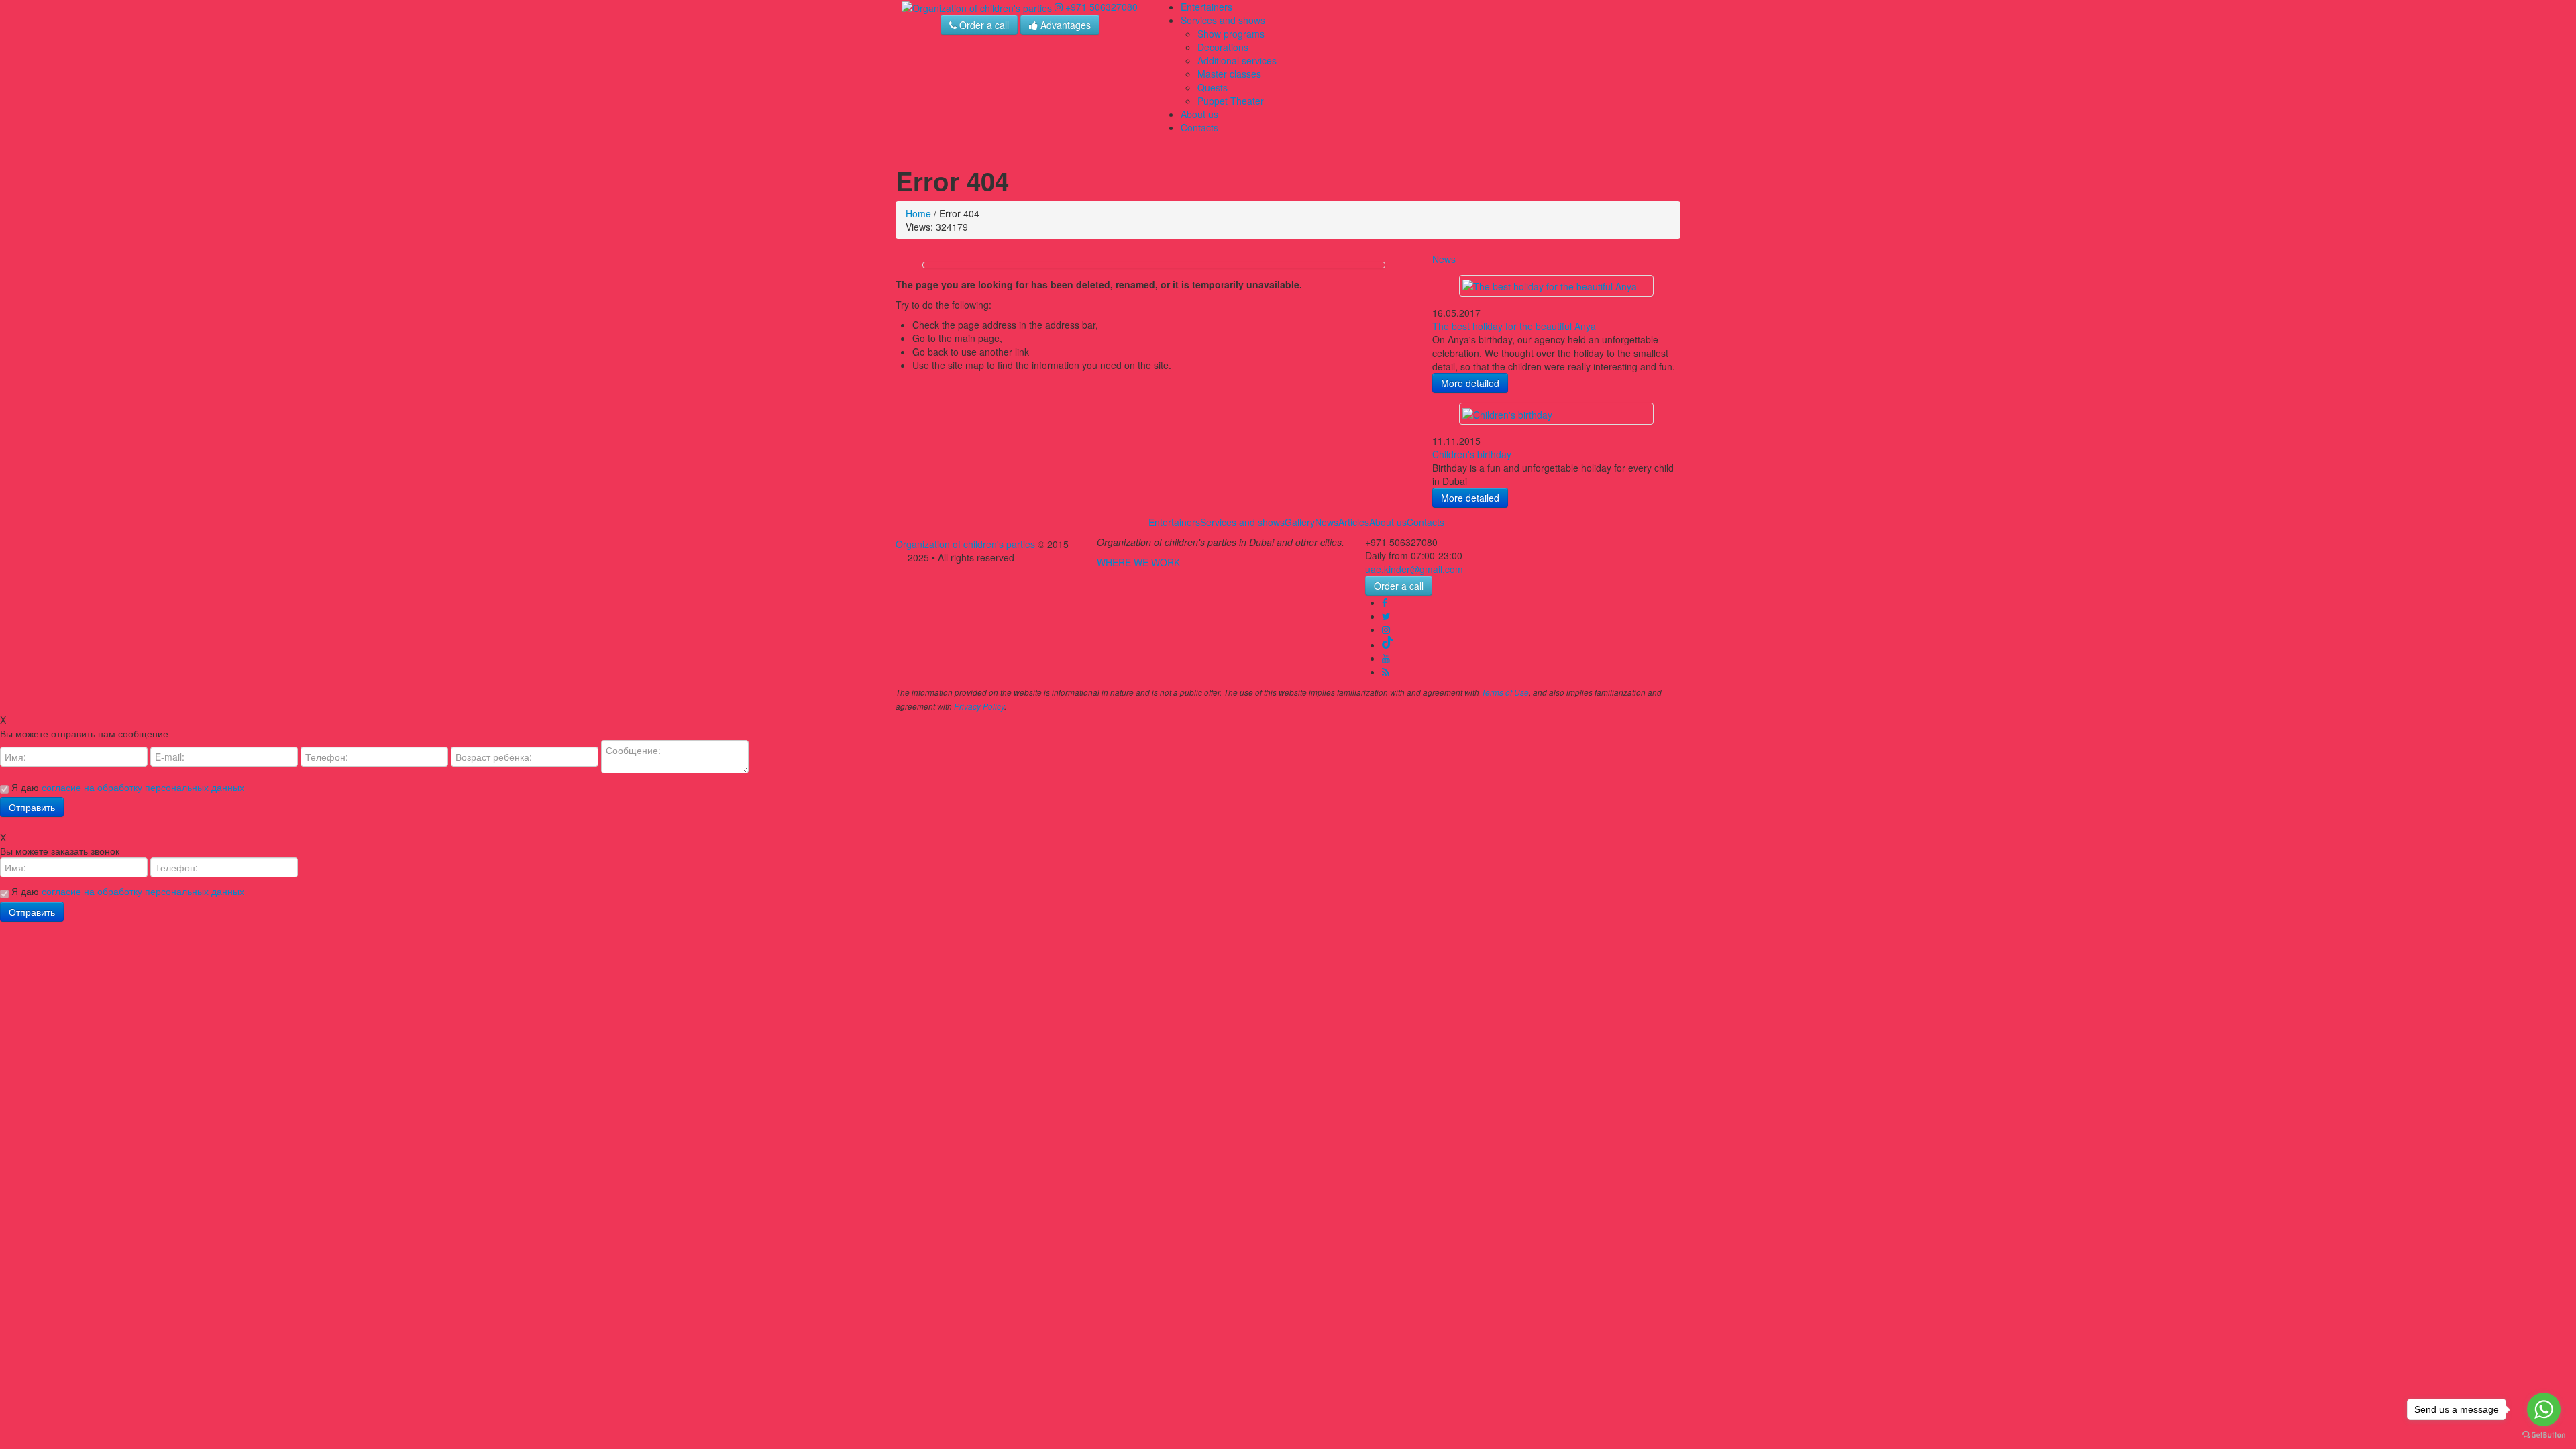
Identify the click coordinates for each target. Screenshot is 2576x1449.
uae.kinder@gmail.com (1414, 569)
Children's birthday (1472, 454)
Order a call (983, 25)
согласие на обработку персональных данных (143, 787)
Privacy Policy (979, 706)
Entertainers (1206, 7)
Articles (1354, 522)
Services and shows (1223, 20)
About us (1199, 114)
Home (918, 213)
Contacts (1199, 127)
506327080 (1102, 7)
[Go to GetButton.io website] (2544, 1435)
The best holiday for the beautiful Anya (1514, 326)
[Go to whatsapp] (2544, 1409)
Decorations (1223, 47)
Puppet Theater (1231, 101)
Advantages (1064, 25)
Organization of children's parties (965, 544)
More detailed (1470, 383)
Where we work (1138, 562)
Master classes (1229, 74)
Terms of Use (1505, 692)
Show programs (1231, 34)
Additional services (1237, 60)
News (1444, 259)
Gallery (1300, 522)
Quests (1213, 87)
